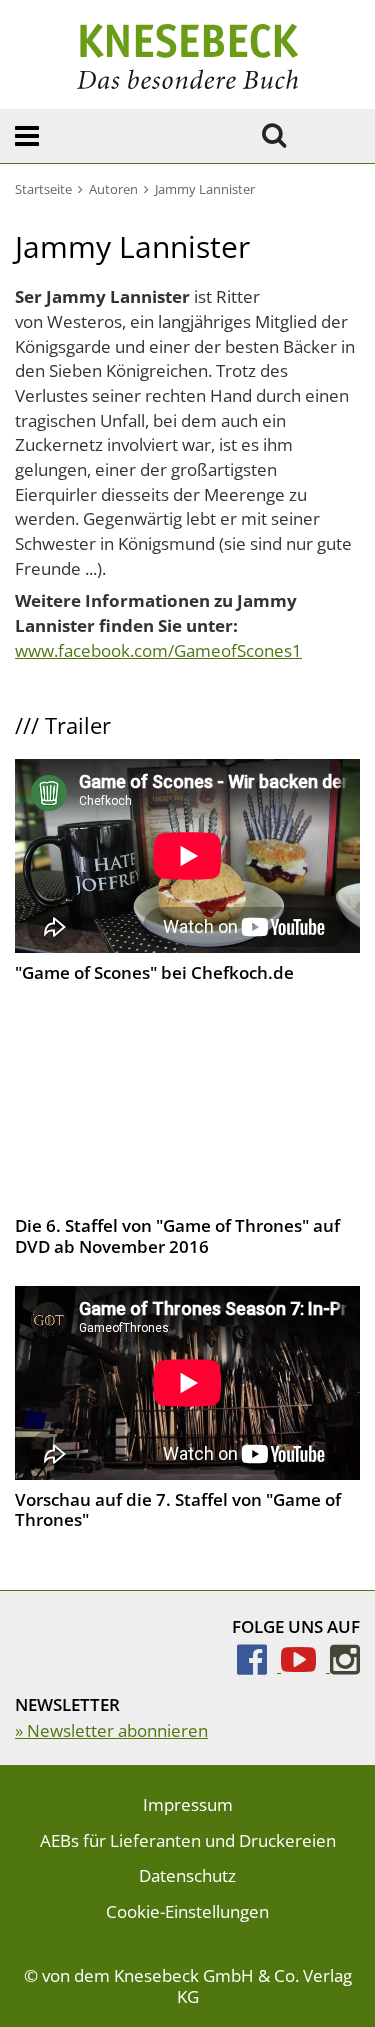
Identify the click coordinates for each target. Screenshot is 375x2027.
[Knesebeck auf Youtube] (305, 1665)
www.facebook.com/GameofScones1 (158, 650)
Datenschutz (187, 1875)
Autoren (113, 189)
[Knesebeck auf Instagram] (345, 1665)
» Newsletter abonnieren (111, 1730)
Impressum (188, 1804)
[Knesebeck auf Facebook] (259, 1665)
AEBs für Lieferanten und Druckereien (188, 1840)
